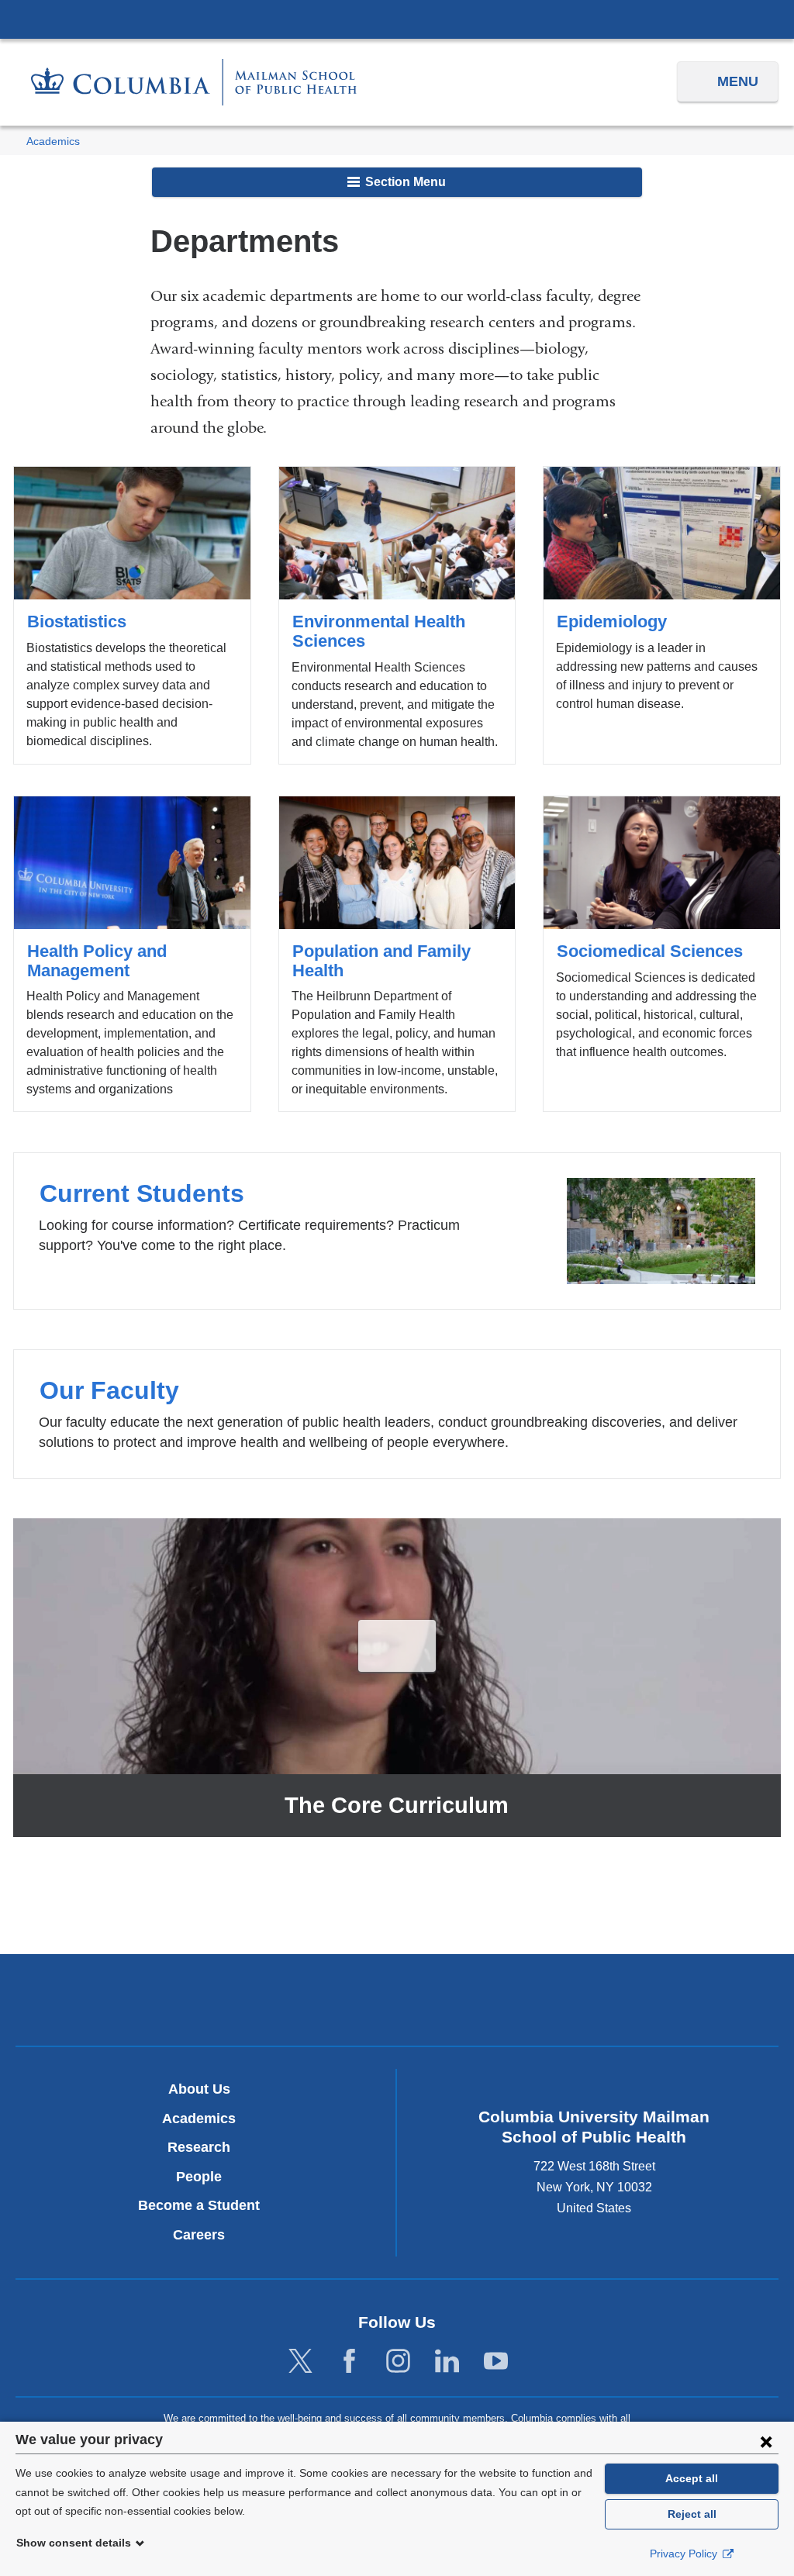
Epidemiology (662, 615)
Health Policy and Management (132, 954)
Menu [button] (738, 81)
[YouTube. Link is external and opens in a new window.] (496, 2362)
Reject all (692, 2514)
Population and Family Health (397, 954)
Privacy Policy (685, 2554)
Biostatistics (132, 615)
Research (199, 2147)
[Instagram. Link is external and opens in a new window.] (398, 2362)
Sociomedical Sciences (662, 954)
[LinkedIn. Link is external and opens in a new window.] (447, 2362)
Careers (199, 2235)
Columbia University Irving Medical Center (397, 19)
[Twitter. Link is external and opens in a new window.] (300, 2362)
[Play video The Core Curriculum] (397, 1645)
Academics (53, 142)
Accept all (692, 2478)
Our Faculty (397, 1414)
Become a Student (199, 2205)
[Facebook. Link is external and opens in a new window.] (349, 2362)
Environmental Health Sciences (397, 615)
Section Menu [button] (404, 182)
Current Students (397, 1231)
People (199, 2177)
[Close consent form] (766, 2441)
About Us (199, 2089)
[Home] (194, 82)
